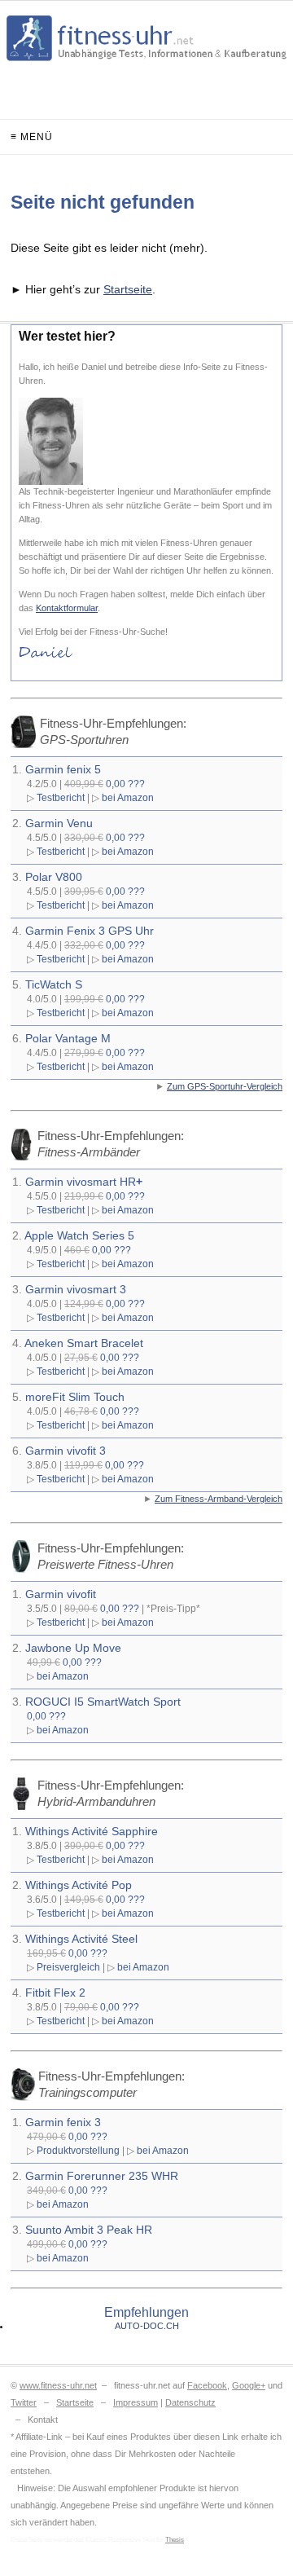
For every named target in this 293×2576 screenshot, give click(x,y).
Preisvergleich (68, 1967)
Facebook (207, 2385)
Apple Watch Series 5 (79, 1235)
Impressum (136, 2402)
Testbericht (61, 797)
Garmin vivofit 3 (66, 1451)
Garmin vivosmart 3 (76, 1289)
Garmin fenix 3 (63, 2122)
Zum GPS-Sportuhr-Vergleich (225, 1086)
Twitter (24, 2402)
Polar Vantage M (68, 1038)
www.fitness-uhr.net (58, 2385)
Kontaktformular (67, 608)
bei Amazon (128, 797)
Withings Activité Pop (79, 1885)
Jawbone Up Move (73, 1648)
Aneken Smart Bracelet (84, 1343)
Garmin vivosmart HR (84, 1182)
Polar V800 (54, 877)
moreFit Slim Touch (75, 1397)
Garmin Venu (59, 823)
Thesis (175, 2540)
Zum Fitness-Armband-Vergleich (219, 1499)
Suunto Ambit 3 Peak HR (89, 2230)
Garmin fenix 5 (63, 769)
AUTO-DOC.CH (147, 2326)
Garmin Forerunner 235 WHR (102, 2176)
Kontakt (43, 2420)
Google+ (249, 2385)
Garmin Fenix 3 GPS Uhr (90, 931)
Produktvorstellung (78, 2150)
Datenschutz (190, 2402)
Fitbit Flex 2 (55, 1993)
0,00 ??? (125, 784)
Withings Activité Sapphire (92, 1831)
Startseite (128, 289)
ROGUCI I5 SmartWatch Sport (103, 1702)
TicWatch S (54, 984)
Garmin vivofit (61, 1594)
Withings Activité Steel (81, 1939)
